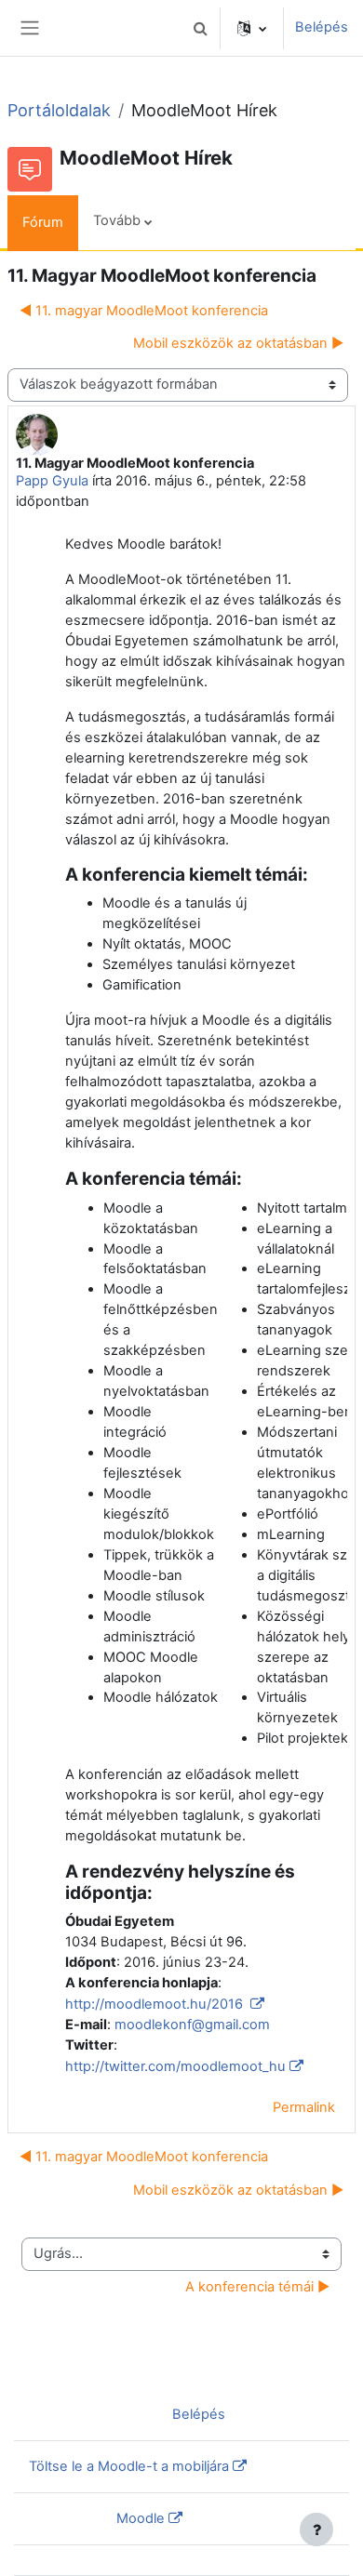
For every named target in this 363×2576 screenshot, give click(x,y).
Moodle (141, 2518)
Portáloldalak (59, 110)
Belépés (322, 27)
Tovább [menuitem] (117, 220)
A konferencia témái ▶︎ (257, 2287)
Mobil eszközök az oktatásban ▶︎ (238, 343)
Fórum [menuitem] (43, 222)
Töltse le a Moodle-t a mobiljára (129, 2466)
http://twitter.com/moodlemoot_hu (175, 2066)
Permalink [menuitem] (304, 2107)
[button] (200, 28)
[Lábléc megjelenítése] (316, 2530)
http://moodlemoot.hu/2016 (156, 2004)
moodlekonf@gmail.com (192, 2025)
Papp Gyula (52, 481)
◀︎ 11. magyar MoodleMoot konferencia (144, 311)
